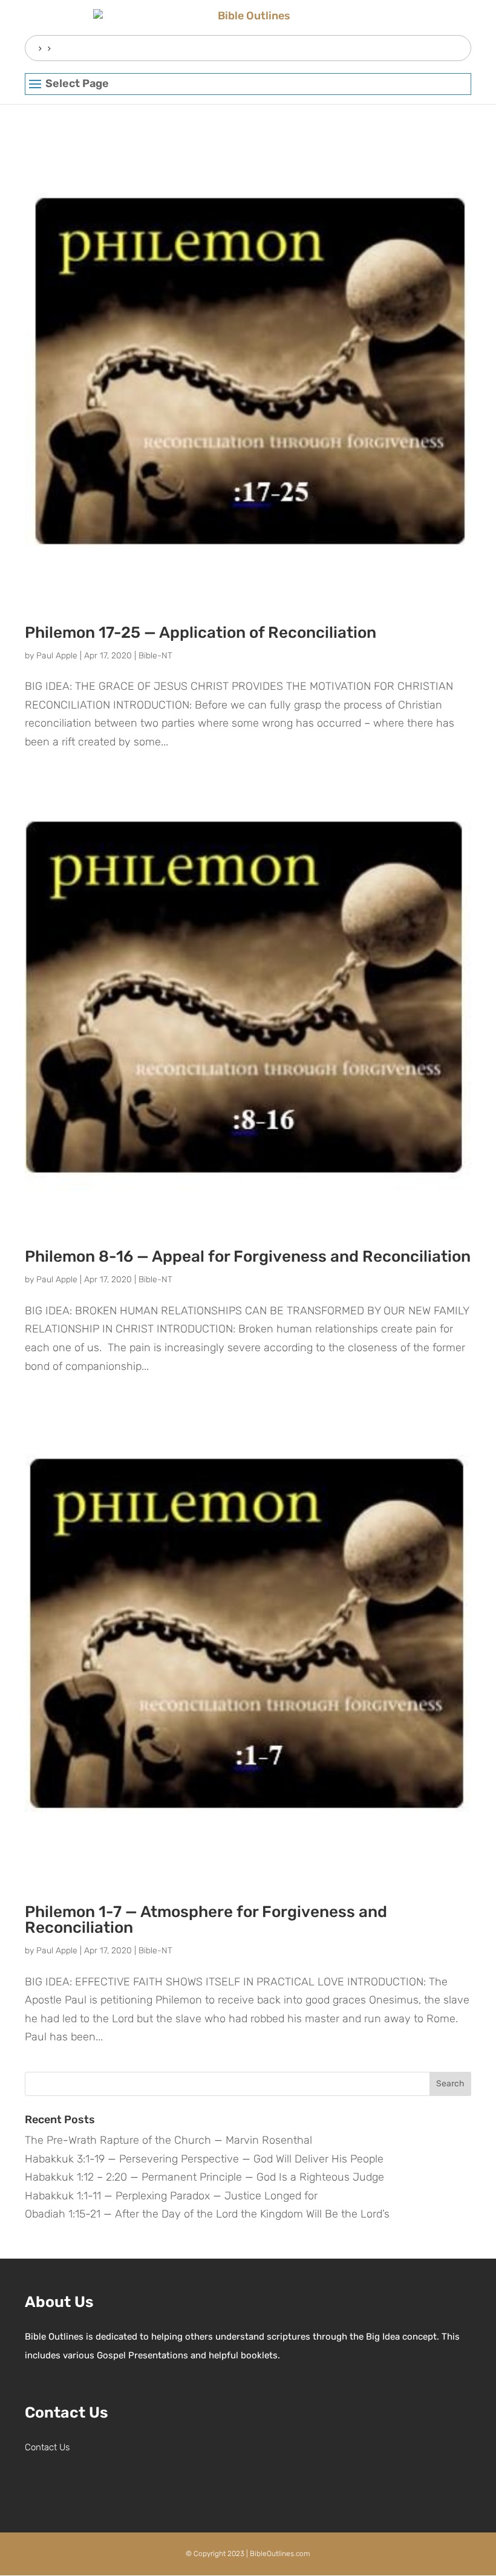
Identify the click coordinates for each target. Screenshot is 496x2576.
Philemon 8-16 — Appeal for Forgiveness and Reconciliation (248, 1257)
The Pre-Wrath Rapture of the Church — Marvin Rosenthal (168, 2140)
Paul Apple (57, 656)
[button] (248, 85)
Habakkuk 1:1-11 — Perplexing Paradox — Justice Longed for (171, 2196)
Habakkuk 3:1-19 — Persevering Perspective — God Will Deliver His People (204, 2159)
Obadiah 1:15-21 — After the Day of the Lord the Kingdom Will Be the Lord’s (207, 2214)
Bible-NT (155, 656)
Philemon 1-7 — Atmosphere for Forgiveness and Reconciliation (206, 1920)
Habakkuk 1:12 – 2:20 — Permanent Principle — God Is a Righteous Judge (204, 2177)
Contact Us (47, 2447)
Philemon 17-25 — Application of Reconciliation (201, 633)
